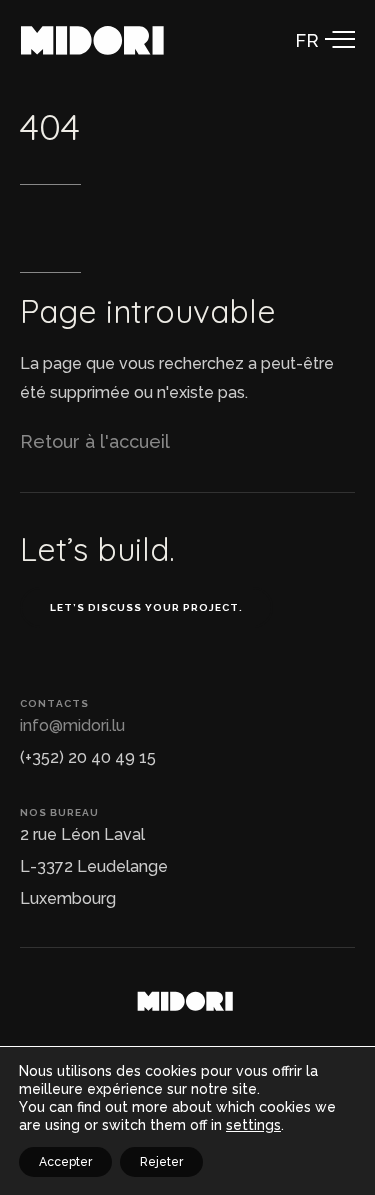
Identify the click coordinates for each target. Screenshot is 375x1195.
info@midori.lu (72, 725)
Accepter (65, 1162)
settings (253, 1125)
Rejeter (161, 1162)
